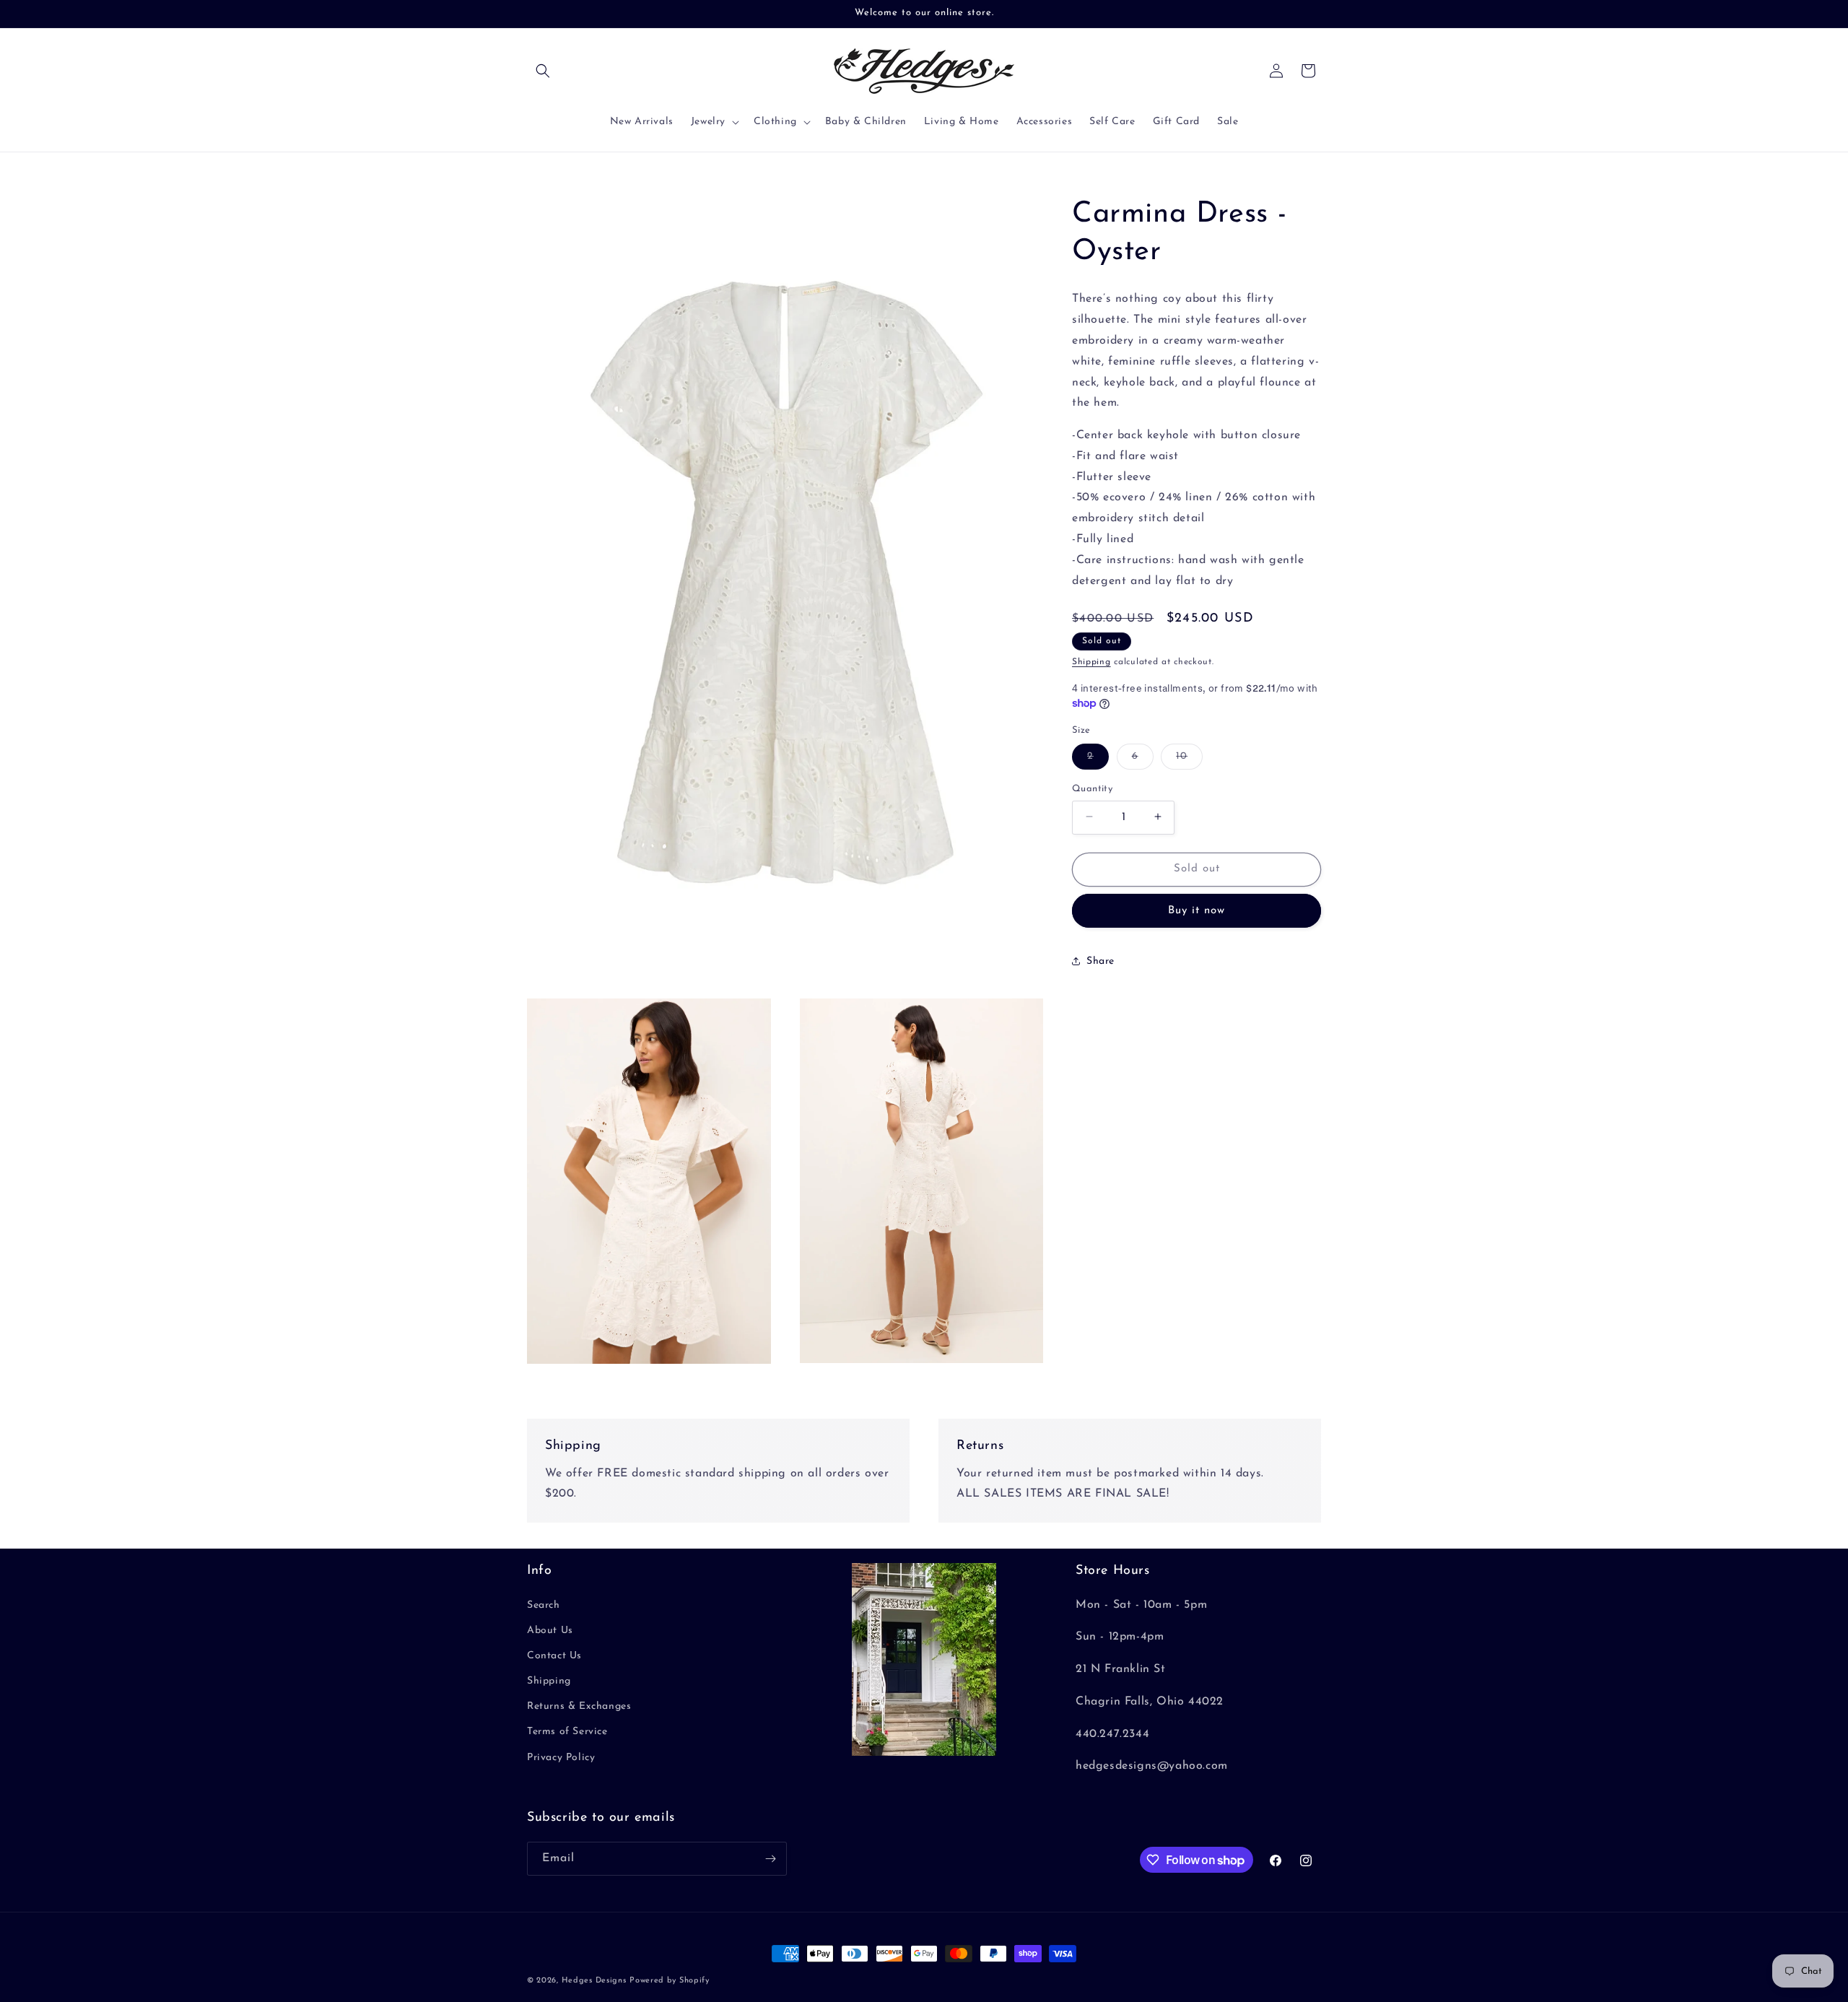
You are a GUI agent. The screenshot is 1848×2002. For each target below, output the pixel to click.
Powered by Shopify (670, 1981)
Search (544, 1605)
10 (1189, 759)
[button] (543, 71)
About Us (550, 1631)
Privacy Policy (561, 1758)
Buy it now (1197, 910)
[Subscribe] (770, 1859)
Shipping (1091, 662)
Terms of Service (567, 1732)
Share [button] (1100, 961)
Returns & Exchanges (579, 1706)
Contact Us (554, 1656)
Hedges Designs (594, 1981)
